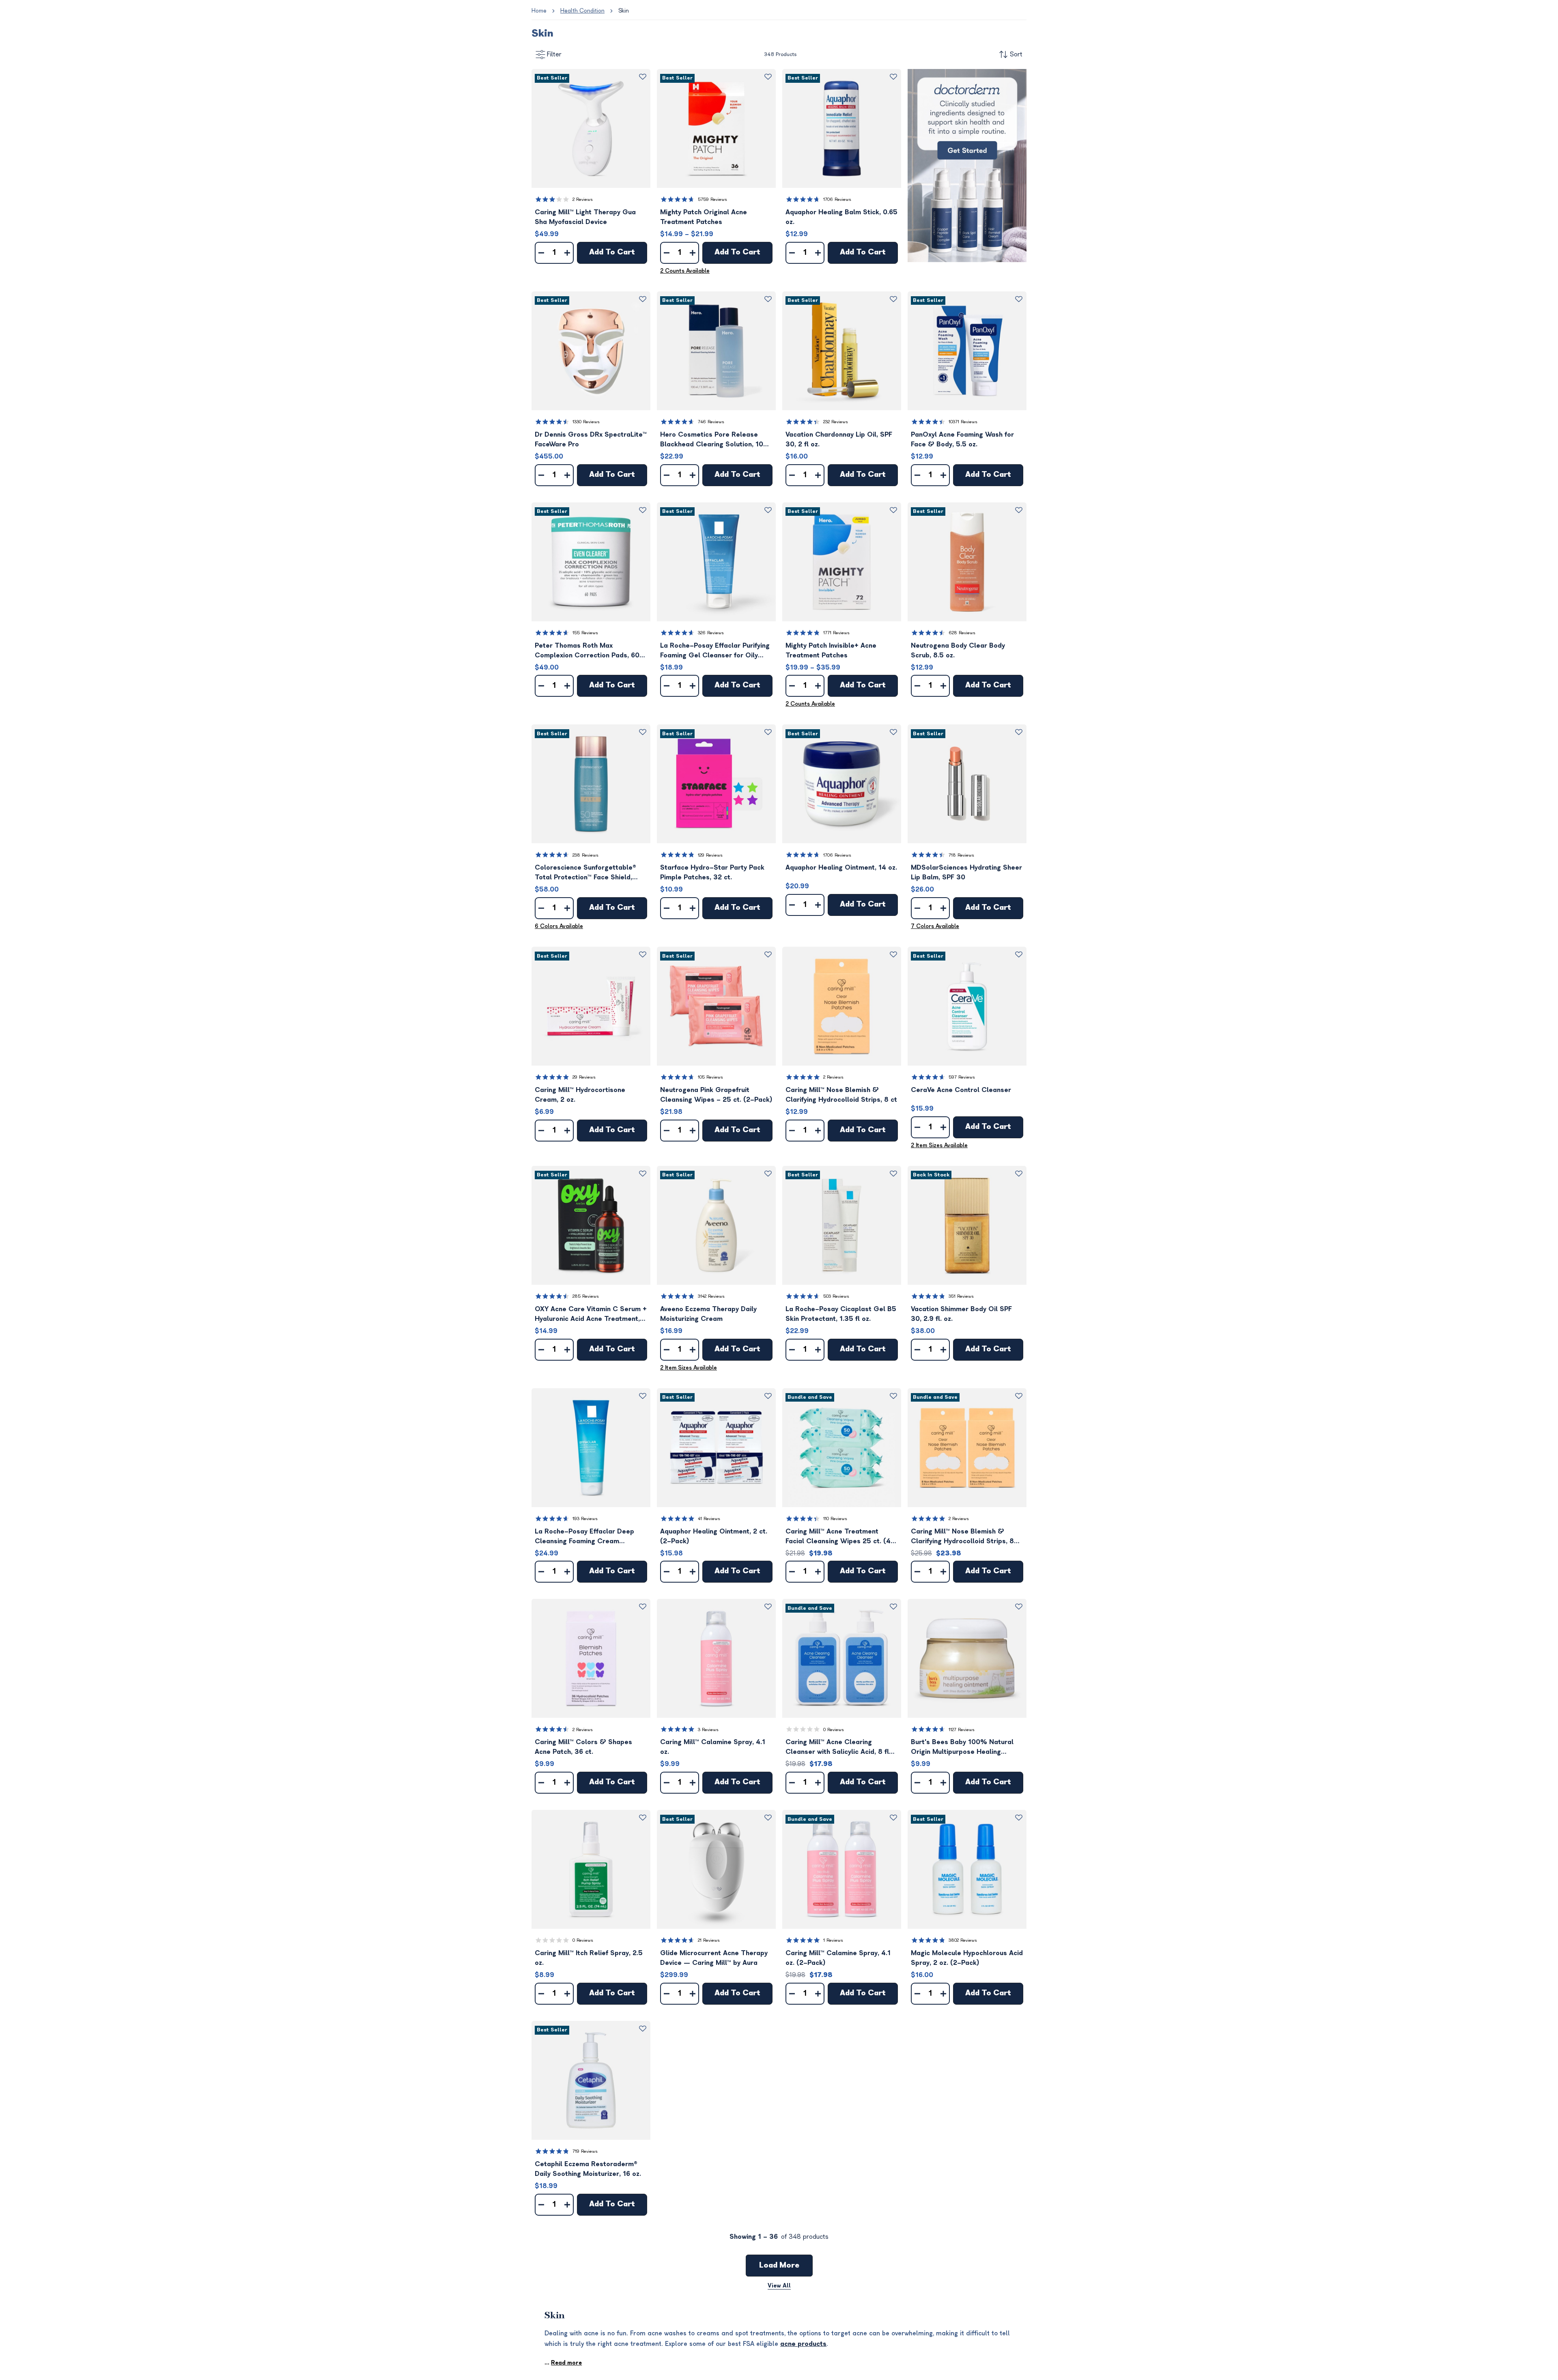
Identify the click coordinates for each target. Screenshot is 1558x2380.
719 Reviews (585, 2151)
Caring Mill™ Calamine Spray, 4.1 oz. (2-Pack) (838, 1958)
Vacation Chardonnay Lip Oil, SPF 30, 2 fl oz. (839, 439)
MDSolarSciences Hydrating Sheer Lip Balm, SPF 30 (966, 872)
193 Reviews (585, 1519)
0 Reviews (834, 1730)
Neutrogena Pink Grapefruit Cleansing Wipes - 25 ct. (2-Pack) (716, 1095)
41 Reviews (709, 1519)
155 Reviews (585, 633)
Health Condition (582, 11)
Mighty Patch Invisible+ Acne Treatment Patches (831, 650)
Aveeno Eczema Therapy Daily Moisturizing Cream (708, 1314)
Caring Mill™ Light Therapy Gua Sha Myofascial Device (585, 217)
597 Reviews (962, 1077)
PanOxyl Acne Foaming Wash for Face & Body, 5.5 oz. (962, 439)
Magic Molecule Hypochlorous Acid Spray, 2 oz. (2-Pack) (967, 1958)
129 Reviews (710, 855)
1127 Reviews (962, 1730)
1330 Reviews (586, 422)
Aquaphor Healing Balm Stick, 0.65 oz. (841, 217)
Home (539, 11)
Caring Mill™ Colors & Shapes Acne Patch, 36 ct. (583, 1747)
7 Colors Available (935, 926)
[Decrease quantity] (541, 253)
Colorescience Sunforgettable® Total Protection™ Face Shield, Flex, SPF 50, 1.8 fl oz (585, 873)
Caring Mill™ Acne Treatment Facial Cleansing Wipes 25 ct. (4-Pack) (840, 1537)
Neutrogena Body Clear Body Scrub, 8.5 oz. (958, 650)
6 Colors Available (559, 926)
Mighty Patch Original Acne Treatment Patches (704, 217)
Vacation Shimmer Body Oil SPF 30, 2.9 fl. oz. (961, 1314)
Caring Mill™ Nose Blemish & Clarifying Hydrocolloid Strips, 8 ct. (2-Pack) (962, 1537)
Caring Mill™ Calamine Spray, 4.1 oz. (713, 1747)
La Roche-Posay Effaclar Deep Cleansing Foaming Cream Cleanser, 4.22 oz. (584, 1537)
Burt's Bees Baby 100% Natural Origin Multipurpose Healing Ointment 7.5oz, (962, 1748)
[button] (591, 128)
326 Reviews (711, 633)
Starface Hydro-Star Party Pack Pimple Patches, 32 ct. (712, 872)
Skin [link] (624, 11)
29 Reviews (584, 1077)
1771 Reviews (836, 633)
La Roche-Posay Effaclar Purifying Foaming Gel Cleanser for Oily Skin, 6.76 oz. (715, 651)
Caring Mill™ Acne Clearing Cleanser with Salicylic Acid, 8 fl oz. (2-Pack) (837, 1748)
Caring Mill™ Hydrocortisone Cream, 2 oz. (580, 1095)
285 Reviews (586, 1296)
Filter (554, 54)
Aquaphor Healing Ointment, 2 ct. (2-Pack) (714, 1536)
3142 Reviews (711, 1296)
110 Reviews (835, 1519)
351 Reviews (961, 1296)
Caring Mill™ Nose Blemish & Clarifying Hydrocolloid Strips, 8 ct (841, 1095)
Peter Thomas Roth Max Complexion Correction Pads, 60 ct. (587, 651)
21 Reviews (709, 1940)
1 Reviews (833, 1940)
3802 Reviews (963, 1940)
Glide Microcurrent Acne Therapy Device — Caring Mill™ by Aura (714, 1958)
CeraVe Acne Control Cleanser (961, 1090)
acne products (803, 2344)
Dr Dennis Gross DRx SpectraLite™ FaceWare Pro (591, 439)
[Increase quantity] (567, 253)
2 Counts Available (685, 271)
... (563, 2363)
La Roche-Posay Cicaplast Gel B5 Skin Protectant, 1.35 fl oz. (841, 1314)
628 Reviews (962, 633)
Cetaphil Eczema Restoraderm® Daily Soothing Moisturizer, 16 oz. (588, 2169)
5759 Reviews (712, 199)
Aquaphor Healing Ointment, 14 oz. (841, 868)
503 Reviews (836, 1296)
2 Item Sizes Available (939, 1145)
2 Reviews (583, 199)
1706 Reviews (837, 199)
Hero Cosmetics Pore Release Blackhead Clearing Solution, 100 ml (714, 440)
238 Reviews (585, 855)
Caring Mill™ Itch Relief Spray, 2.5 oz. (589, 1958)
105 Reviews (710, 1077)
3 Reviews (708, 1730)
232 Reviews (836, 422)
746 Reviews (711, 422)
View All (779, 2286)
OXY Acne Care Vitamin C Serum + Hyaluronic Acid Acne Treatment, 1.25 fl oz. (591, 1315)
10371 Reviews (963, 422)
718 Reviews (961, 855)
